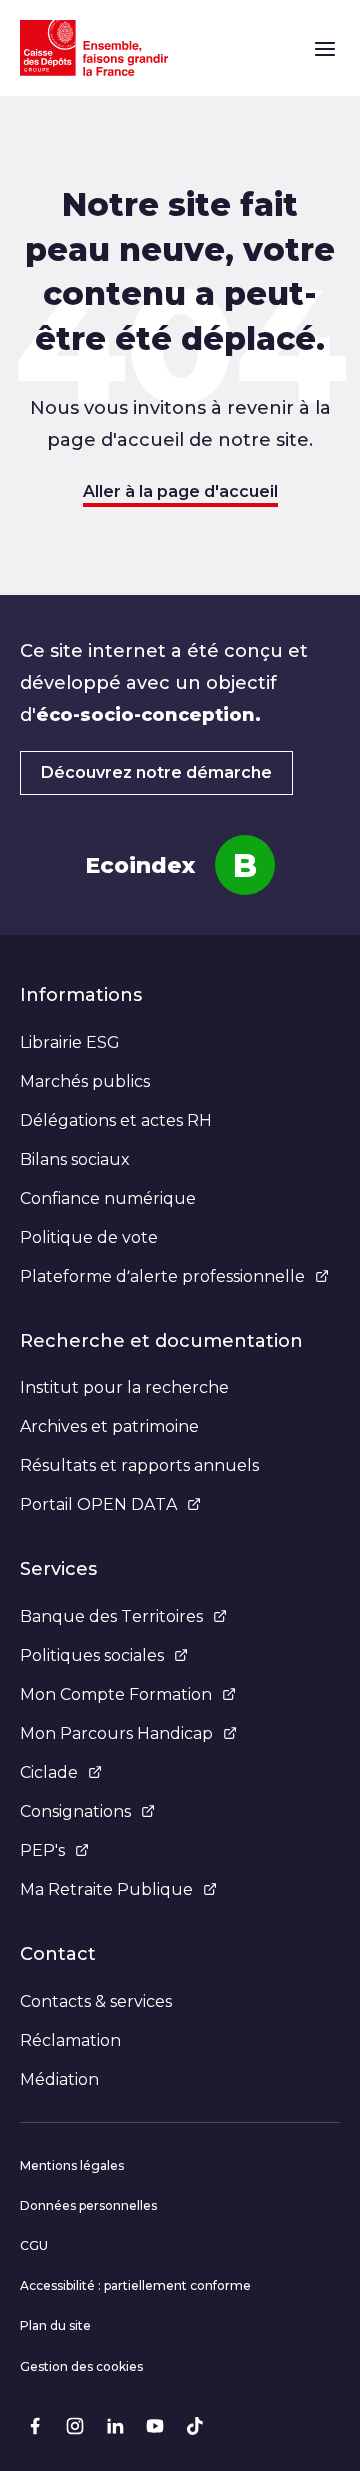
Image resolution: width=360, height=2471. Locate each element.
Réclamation (70, 2040)
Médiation (59, 2079)
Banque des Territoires (111, 1616)
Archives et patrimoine (109, 1426)
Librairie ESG (70, 1042)
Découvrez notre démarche (156, 772)
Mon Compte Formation (116, 1694)
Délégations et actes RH (116, 1120)
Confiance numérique (108, 1198)
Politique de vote (89, 1237)
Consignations (75, 1811)
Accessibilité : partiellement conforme (135, 2285)
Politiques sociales (92, 1655)
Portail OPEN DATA (98, 1504)
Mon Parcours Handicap (116, 1733)
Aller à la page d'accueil (180, 491)
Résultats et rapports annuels (139, 1465)
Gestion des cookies (81, 2366)
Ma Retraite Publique (106, 1889)
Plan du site (55, 2325)
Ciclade (49, 1772)
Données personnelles (88, 2205)
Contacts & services (96, 2001)
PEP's (42, 1850)
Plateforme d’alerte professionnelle (162, 1276)
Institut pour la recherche (124, 1387)
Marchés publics (85, 1081)
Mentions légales (72, 2165)
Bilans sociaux (75, 1159)
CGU (34, 2245)
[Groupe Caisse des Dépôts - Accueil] (94, 48)
